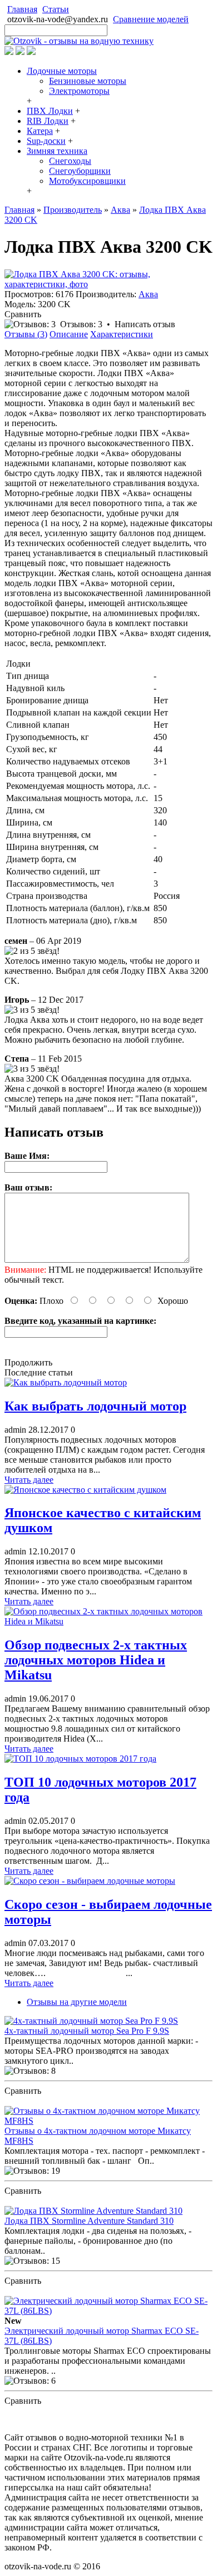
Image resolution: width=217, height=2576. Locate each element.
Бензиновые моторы (88, 81)
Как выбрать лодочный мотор (95, 1406)
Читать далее (29, 1480)
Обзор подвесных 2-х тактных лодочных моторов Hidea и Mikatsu (96, 1660)
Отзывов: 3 (81, 324)
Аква (148, 294)
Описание (69, 334)
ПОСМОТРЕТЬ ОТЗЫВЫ (55, 2101)
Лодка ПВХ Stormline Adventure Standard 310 (89, 2221)
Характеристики (122, 334)
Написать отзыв (145, 324)
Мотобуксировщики (87, 181)
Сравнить (23, 314)
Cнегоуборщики (80, 171)
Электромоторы (79, 91)
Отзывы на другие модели (77, 2002)
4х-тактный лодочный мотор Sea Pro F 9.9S (87, 2031)
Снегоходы (70, 161)
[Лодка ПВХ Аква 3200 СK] (108, 284)
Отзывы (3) (26, 334)
